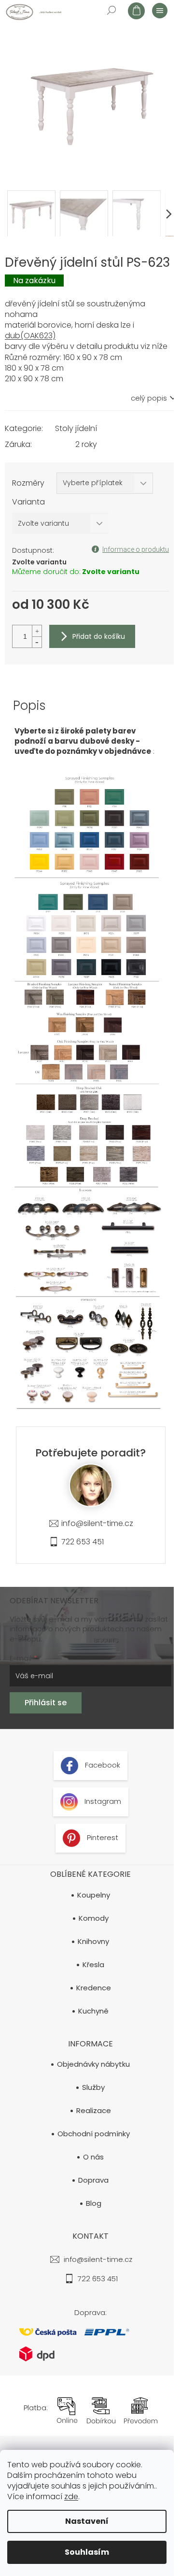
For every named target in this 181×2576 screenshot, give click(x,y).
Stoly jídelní (76, 428)
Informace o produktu (136, 549)
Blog (94, 2203)
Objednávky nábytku (93, 2064)
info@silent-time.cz (97, 1523)
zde (71, 2497)
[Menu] (159, 10)
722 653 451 (83, 1542)
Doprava (93, 2180)
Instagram (102, 1801)
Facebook (102, 1765)
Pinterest (102, 1837)
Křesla (93, 1965)
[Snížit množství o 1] (37, 642)
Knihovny (93, 1942)
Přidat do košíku (99, 636)
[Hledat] (111, 10)
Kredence (94, 1988)
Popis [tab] (29, 705)
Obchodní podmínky (94, 2134)
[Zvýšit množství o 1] (37, 631)
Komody (94, 1918)
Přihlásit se (46, 1703)
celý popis (149, 398)
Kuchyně (93, 2011)
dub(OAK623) (30, 336)
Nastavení (87, 2521)
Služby (93, 2087)
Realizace (94, 2111)
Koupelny (94, 1895)
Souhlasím (87, 2552)
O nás (93, 2157)
